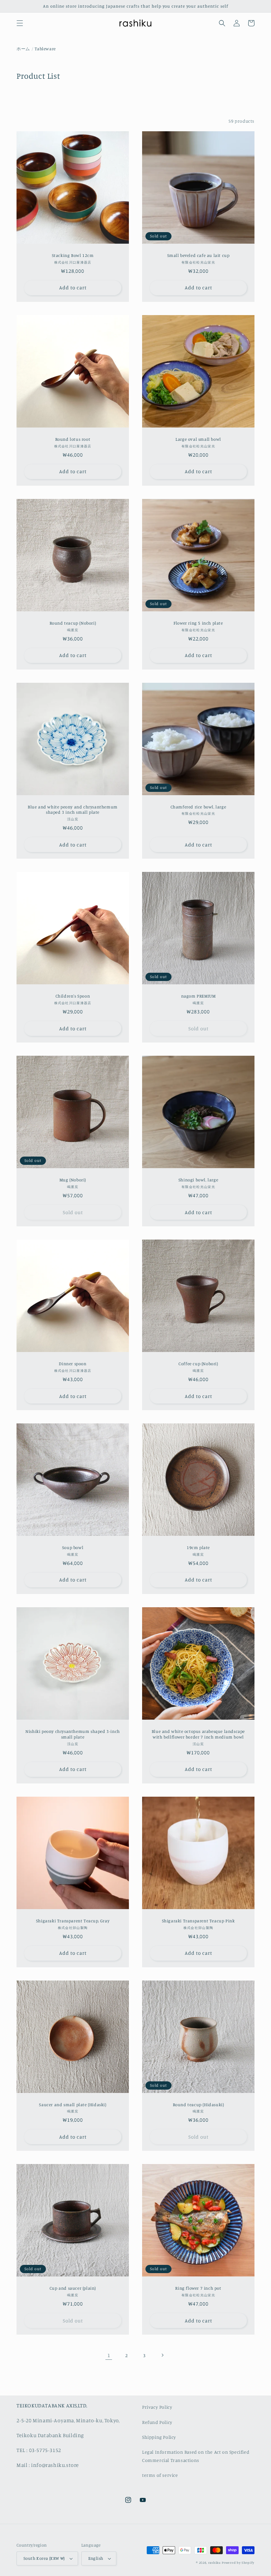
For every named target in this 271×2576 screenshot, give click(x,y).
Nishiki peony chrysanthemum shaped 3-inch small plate (73, 1734)
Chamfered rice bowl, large (198, 807)
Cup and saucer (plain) (73, 2288)
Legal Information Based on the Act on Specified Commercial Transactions (196, 2456)
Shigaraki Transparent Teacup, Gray (73, 1921)
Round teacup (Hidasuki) (198, 2105)
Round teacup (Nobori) (73, 623)
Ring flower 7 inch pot (198, 2288)
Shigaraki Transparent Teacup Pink (198, 1921)
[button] (20, 23)
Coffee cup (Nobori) (198, 1364)
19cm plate (198, 1547)
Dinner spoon (73, 1364)
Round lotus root (73, 439)
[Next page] (162, 2355)
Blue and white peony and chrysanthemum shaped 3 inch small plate (73, 810)
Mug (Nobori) (73, 1180)
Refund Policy (157, 2422)
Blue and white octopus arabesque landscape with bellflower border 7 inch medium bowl (198, 1734)
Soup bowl (73, 1547)
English (96, 2558)
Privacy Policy (157, 2407)
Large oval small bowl (198, 439)
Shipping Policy (159, 2437)
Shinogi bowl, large (198, 1180)
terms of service (160, 2475)
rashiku (214, 2562)
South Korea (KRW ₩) (44, 2558)
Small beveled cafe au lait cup (198, 255)
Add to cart (73, 287)
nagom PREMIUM (198, 996)
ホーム (23, 49)
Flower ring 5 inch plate (198, 623)
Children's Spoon (73, 996)
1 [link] (109, 2355)
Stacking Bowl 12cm (73, 255)
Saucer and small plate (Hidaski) (73, 2105)
